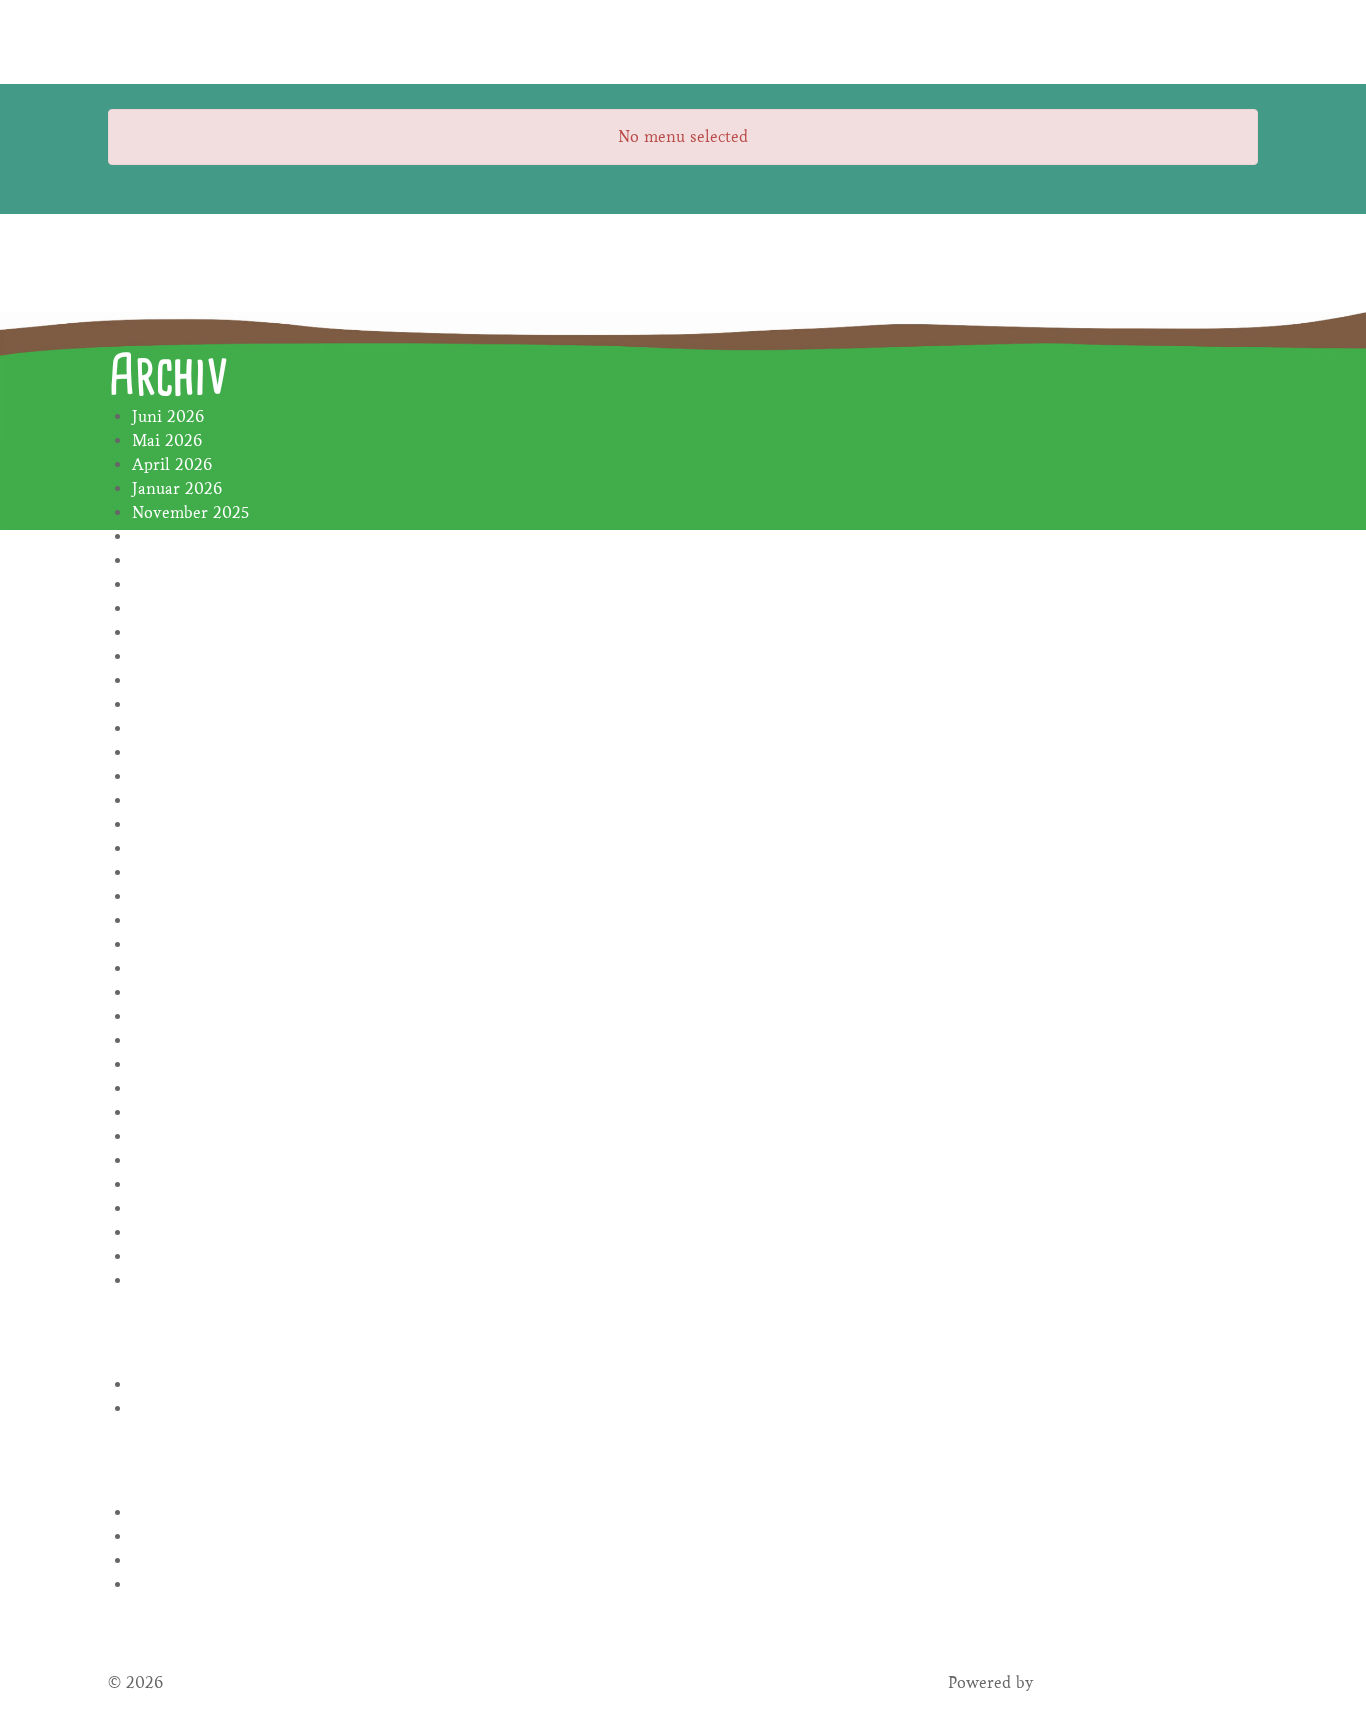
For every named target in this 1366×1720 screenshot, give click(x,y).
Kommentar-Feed (195, 1560)
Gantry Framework (1109, 1682)
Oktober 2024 (183, 584)
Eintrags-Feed (182, 1536)
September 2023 (191, 800)
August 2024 (178, 632)
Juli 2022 (165, 1088)
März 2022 (172, 1184)
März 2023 (171, 944)
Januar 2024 (177, 728)
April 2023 (171, 920)
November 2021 (190, 1280)
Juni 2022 (168, 1112)
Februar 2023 (181, 968)
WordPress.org (185, 1584)
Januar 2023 (176, 992)
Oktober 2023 (183, 776)
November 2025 (190, 512)
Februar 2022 (181, 1208)
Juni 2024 (168, 680)
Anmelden (170, 1512)
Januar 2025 (176, 536)
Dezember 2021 (189, 1256)
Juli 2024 (165, 656)
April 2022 (172, 1160)
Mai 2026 (167, 440)
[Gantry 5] (183, 42)
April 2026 (172, 464)
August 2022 (178, 1064)
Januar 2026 (177, 488)
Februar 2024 (181, 704)
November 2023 (190, 752)
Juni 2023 (167, 872)
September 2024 (192, 608)
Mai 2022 (167, 1136)
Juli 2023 (165, 848)
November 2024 (191, 560)
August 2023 (178, 824)
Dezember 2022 (190, 1016)
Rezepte (160, 1384)
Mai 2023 (166, 896)
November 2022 (191, 1040)
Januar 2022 (177, 1232)
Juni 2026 (168, 416)
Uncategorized (184, 1408)
